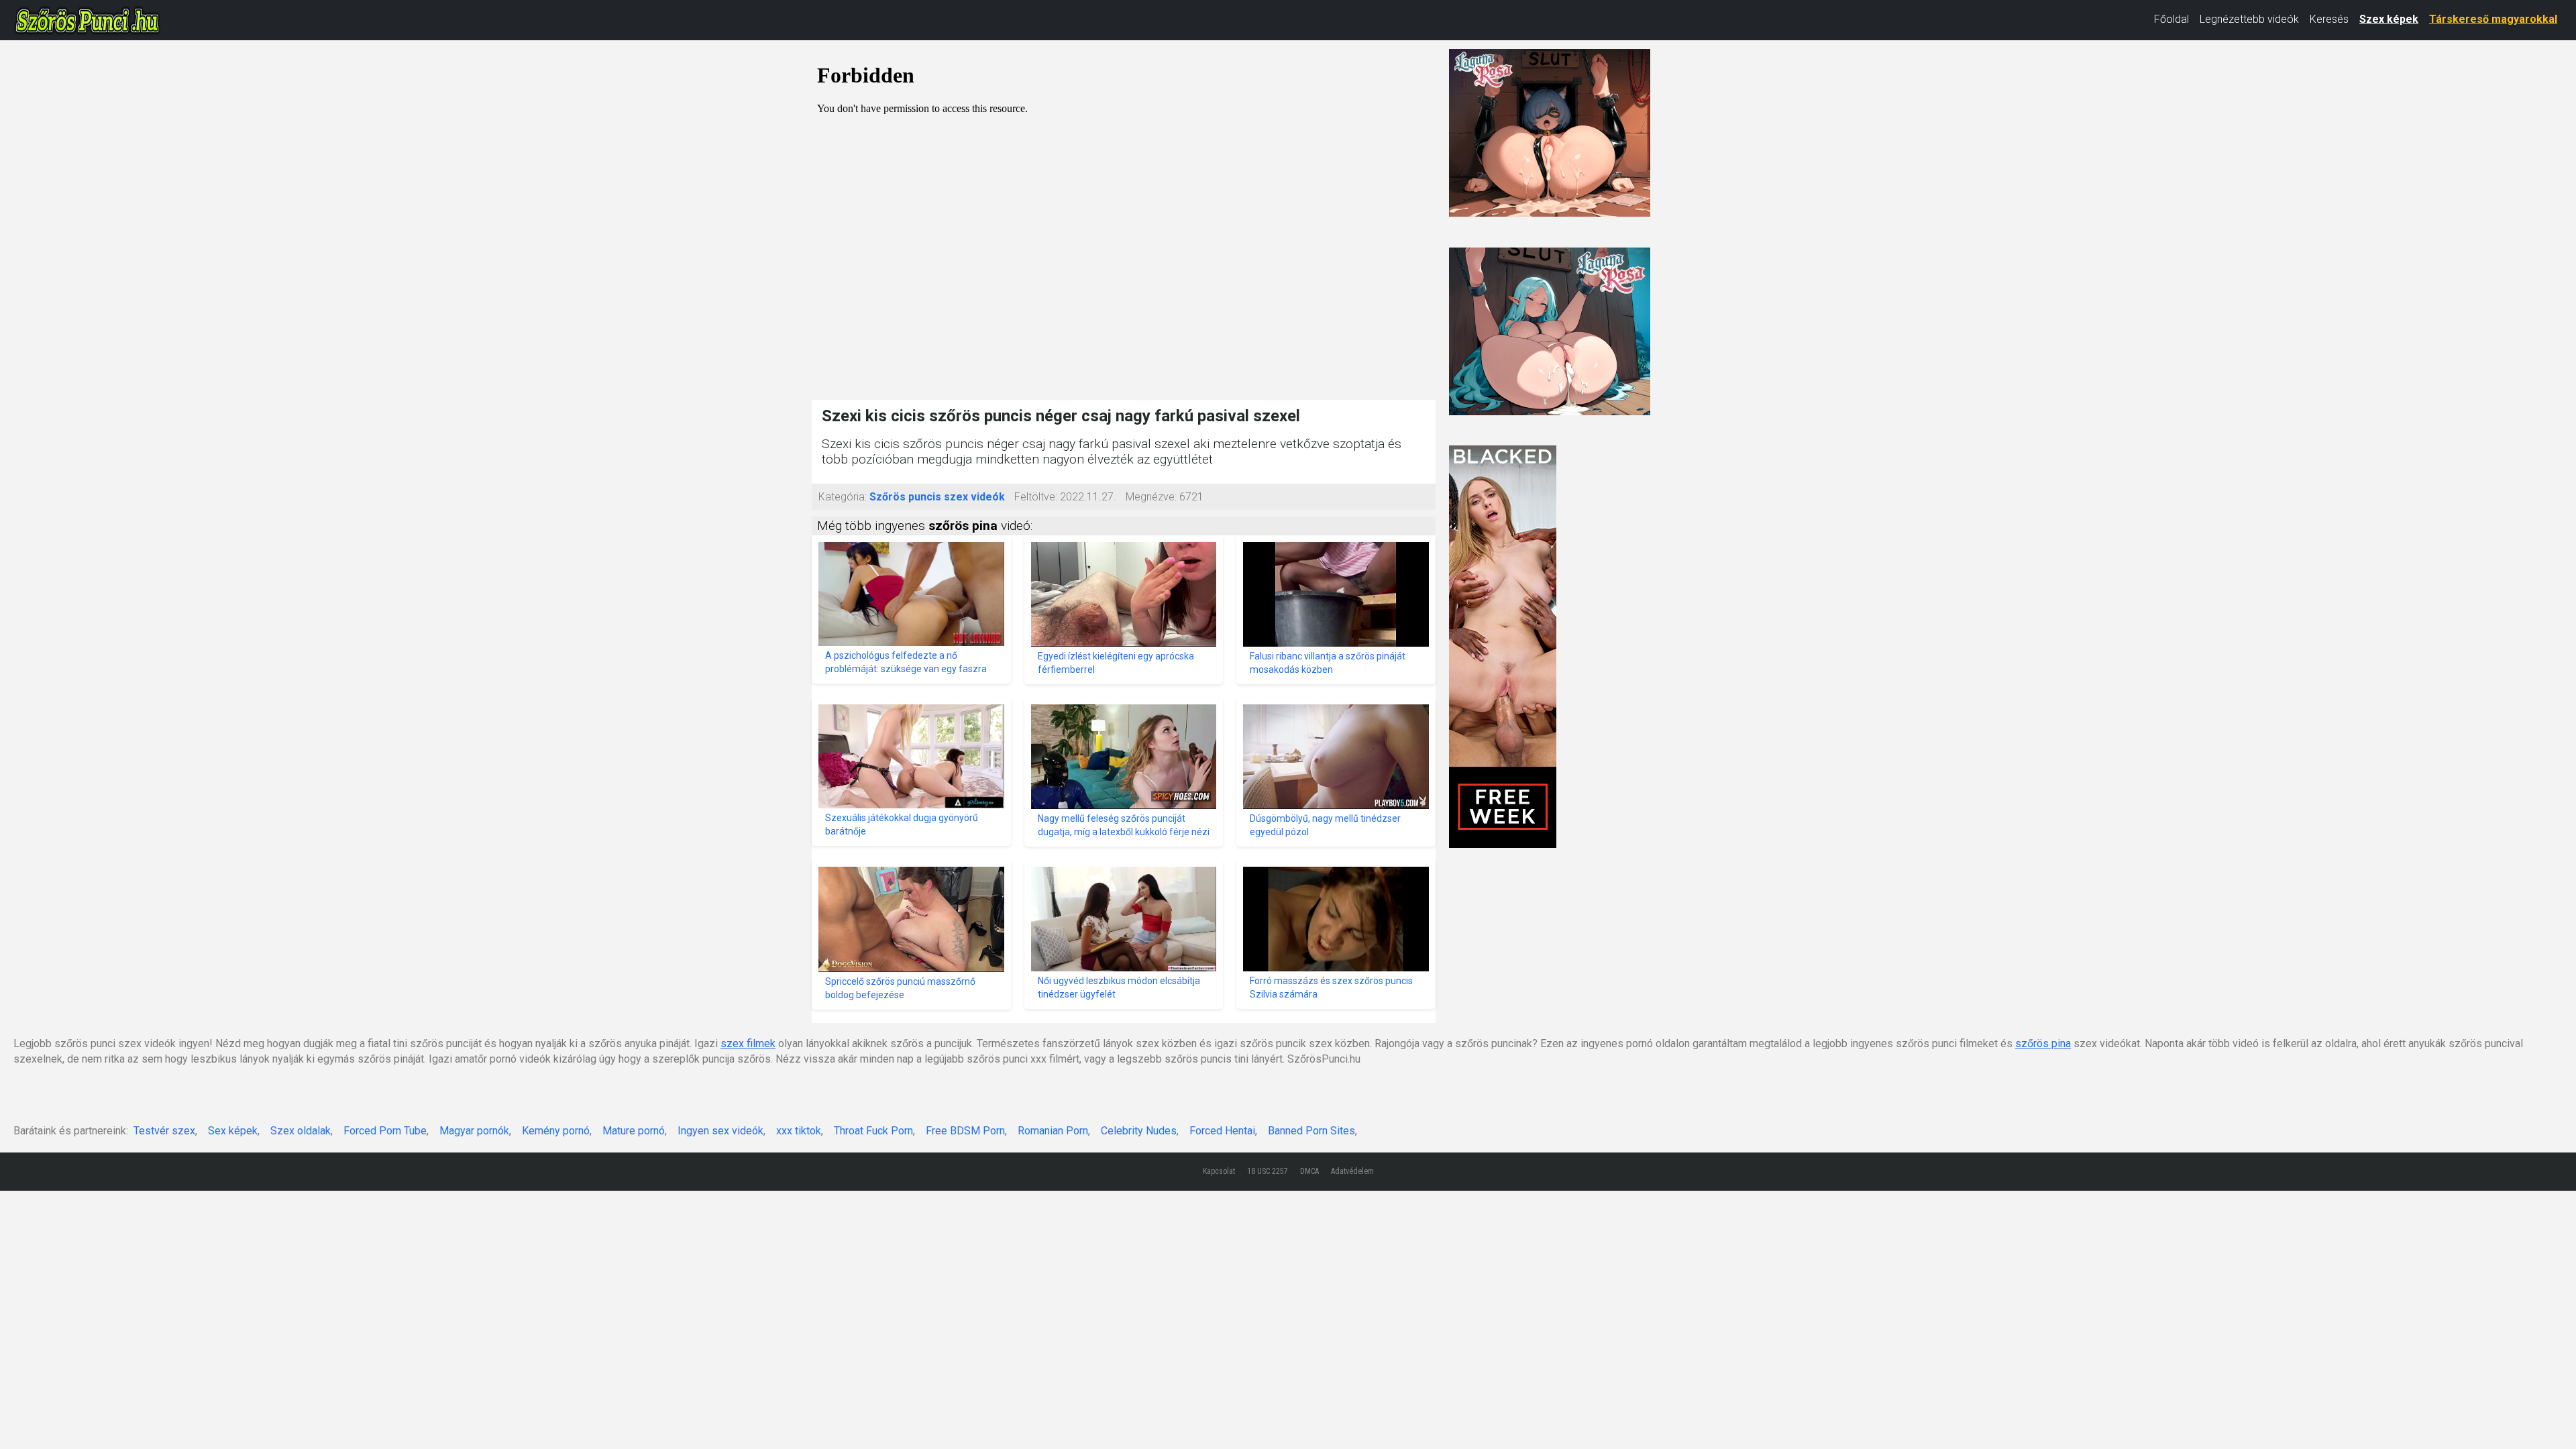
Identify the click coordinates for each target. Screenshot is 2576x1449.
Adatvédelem (1352, 1171)
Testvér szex (164, 1131)
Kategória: (843, 497)
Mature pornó (634, 1131)
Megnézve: (1151, 497)
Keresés (2329, 19)
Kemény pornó (556, 1131)
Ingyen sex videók (720, 1131)
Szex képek (2389, 19)
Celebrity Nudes (1139, 1131)
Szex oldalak (301, 1131)
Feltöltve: (1036, 497)
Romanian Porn (1053, 1131)
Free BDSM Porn (965, 1131)
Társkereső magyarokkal (2493, 19)
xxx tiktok (799, 1131)
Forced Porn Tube (385, 1131)
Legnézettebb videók (2249, 19)
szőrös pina (2043, 1043)
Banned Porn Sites (1311, 1131)
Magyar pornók (474, 1131)
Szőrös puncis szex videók (937, 497)
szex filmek (748, 1043)
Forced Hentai (1222, 1131)
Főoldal (2171, 19)
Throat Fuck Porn (873, 1131)
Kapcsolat (1219, 1171)
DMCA (1309, 1171)
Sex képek (233, 1131)
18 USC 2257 (1268, 1171)
